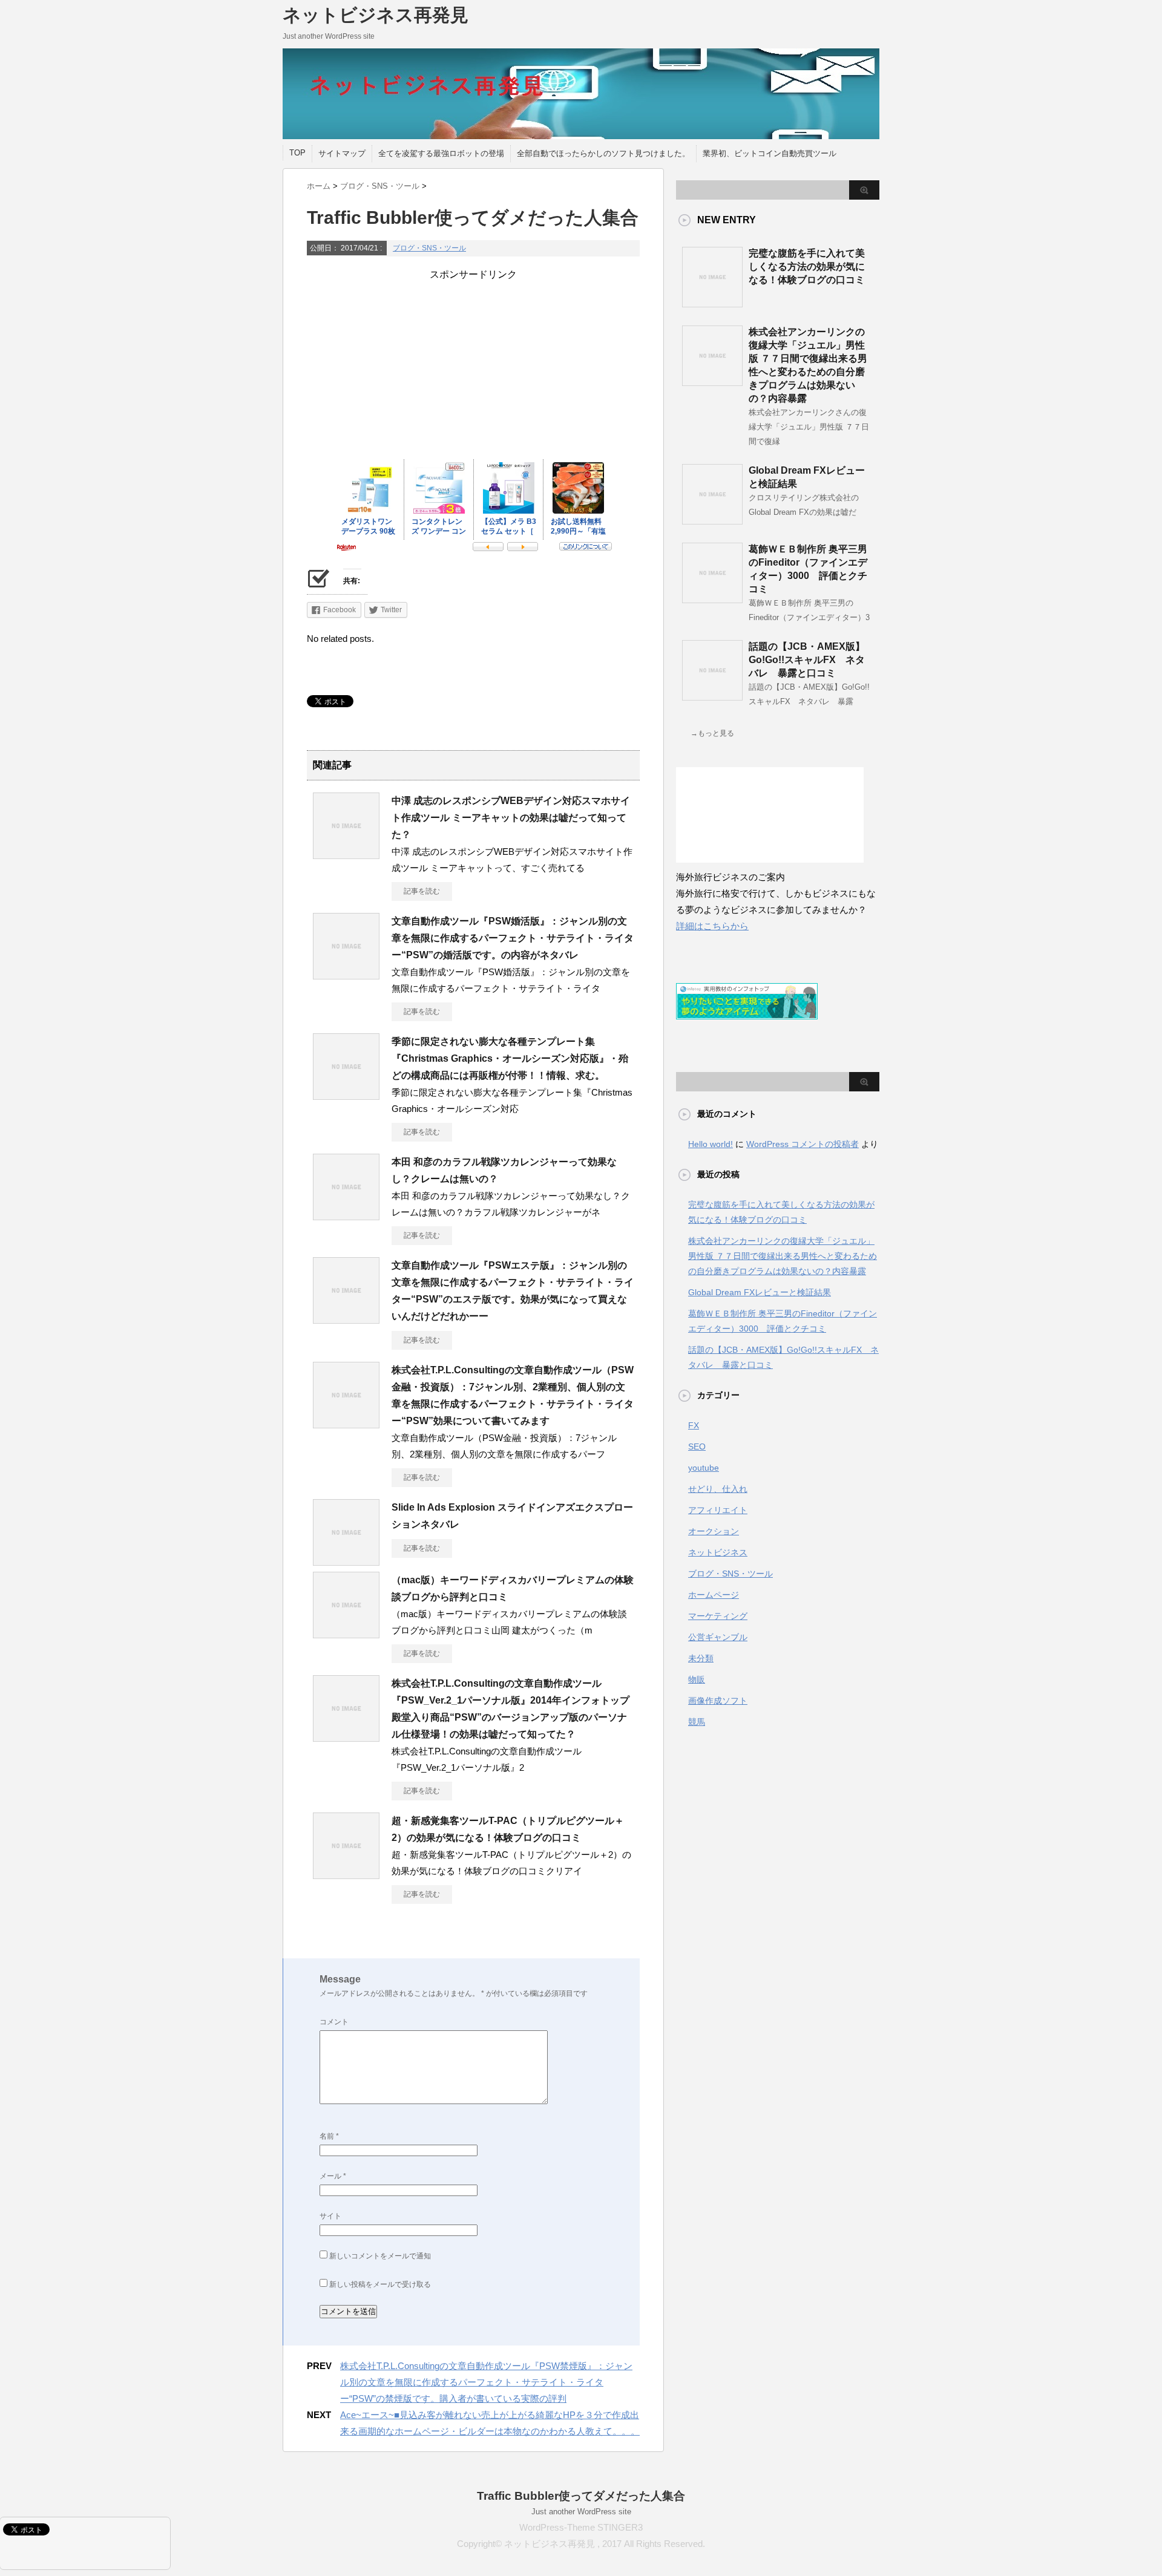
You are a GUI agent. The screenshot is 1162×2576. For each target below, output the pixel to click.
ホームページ (714, 1595)
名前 (329, 2136)
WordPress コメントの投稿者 (803, 1144)
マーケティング (718, 1616)
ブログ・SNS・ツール (429, 248)
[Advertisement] (473, 366)
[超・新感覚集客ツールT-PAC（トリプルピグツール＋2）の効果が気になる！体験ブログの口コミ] (346, 1874)
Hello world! (711, 1144)
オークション (714, 1531)
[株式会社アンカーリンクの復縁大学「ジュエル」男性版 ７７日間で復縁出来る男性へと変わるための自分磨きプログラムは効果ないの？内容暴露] (712, 381)
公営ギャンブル (718, 1637)
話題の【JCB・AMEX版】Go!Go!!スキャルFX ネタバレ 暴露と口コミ (807, 660)
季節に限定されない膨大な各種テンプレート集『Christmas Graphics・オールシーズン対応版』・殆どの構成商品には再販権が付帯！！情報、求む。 (510, 1058)
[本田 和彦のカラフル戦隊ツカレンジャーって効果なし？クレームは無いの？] (346, 1215)
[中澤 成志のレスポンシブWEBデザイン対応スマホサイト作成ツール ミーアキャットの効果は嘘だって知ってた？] (346, 854)
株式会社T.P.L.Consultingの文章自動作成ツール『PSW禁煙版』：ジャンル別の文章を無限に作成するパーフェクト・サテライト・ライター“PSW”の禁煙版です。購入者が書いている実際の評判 (486, 2382)
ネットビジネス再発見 (376, 15)
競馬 (697, 1722)
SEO (697, 1447)
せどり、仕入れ (718, 1489)
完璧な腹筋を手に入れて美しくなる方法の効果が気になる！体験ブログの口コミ (807, 266)
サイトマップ (342, 153)
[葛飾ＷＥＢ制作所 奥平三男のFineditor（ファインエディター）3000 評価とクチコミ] (712, 598)
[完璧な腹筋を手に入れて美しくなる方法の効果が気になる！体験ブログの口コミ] (712, 302)
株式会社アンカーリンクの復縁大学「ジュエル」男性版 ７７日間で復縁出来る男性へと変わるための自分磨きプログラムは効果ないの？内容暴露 (783, 1256)
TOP (297, 153)
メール (333, 2176)
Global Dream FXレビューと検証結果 (760, 1292)
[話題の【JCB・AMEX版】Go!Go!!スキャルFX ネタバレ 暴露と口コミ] (712, 696)
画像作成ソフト (718, 1701)
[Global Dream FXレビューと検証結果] (712, 520)
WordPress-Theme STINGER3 (581, 2527)
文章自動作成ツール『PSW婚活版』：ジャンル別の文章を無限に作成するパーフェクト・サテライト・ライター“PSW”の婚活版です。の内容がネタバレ (513, 938)
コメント (334, 2022)
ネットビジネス (718, 1552)
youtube (704, 1468)
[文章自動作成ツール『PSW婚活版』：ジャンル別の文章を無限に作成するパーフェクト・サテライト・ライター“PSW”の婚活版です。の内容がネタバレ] (346, 975)
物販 (697, 1679)
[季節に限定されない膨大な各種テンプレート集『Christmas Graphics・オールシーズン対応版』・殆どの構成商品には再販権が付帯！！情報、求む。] (346, 1095)
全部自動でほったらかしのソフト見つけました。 (603, 153)
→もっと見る (712, 733)
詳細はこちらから (712, 926)
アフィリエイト (718, 1510)
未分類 (701, 1658)
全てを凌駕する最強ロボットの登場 (441, 153)
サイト (330, 2216)
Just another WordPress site (581, 2512)
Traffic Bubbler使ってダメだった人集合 (581, 2496)
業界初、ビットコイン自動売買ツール (770, 153)
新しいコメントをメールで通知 (380, 2256)
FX (694, 1425)
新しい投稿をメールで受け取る (380, 2284)
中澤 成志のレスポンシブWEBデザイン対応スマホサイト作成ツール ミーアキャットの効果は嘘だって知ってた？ (511, 818)
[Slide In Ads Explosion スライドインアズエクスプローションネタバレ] (346, 1561)
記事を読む (422, 891)
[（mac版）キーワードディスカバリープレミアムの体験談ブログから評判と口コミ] (346, 1633)
